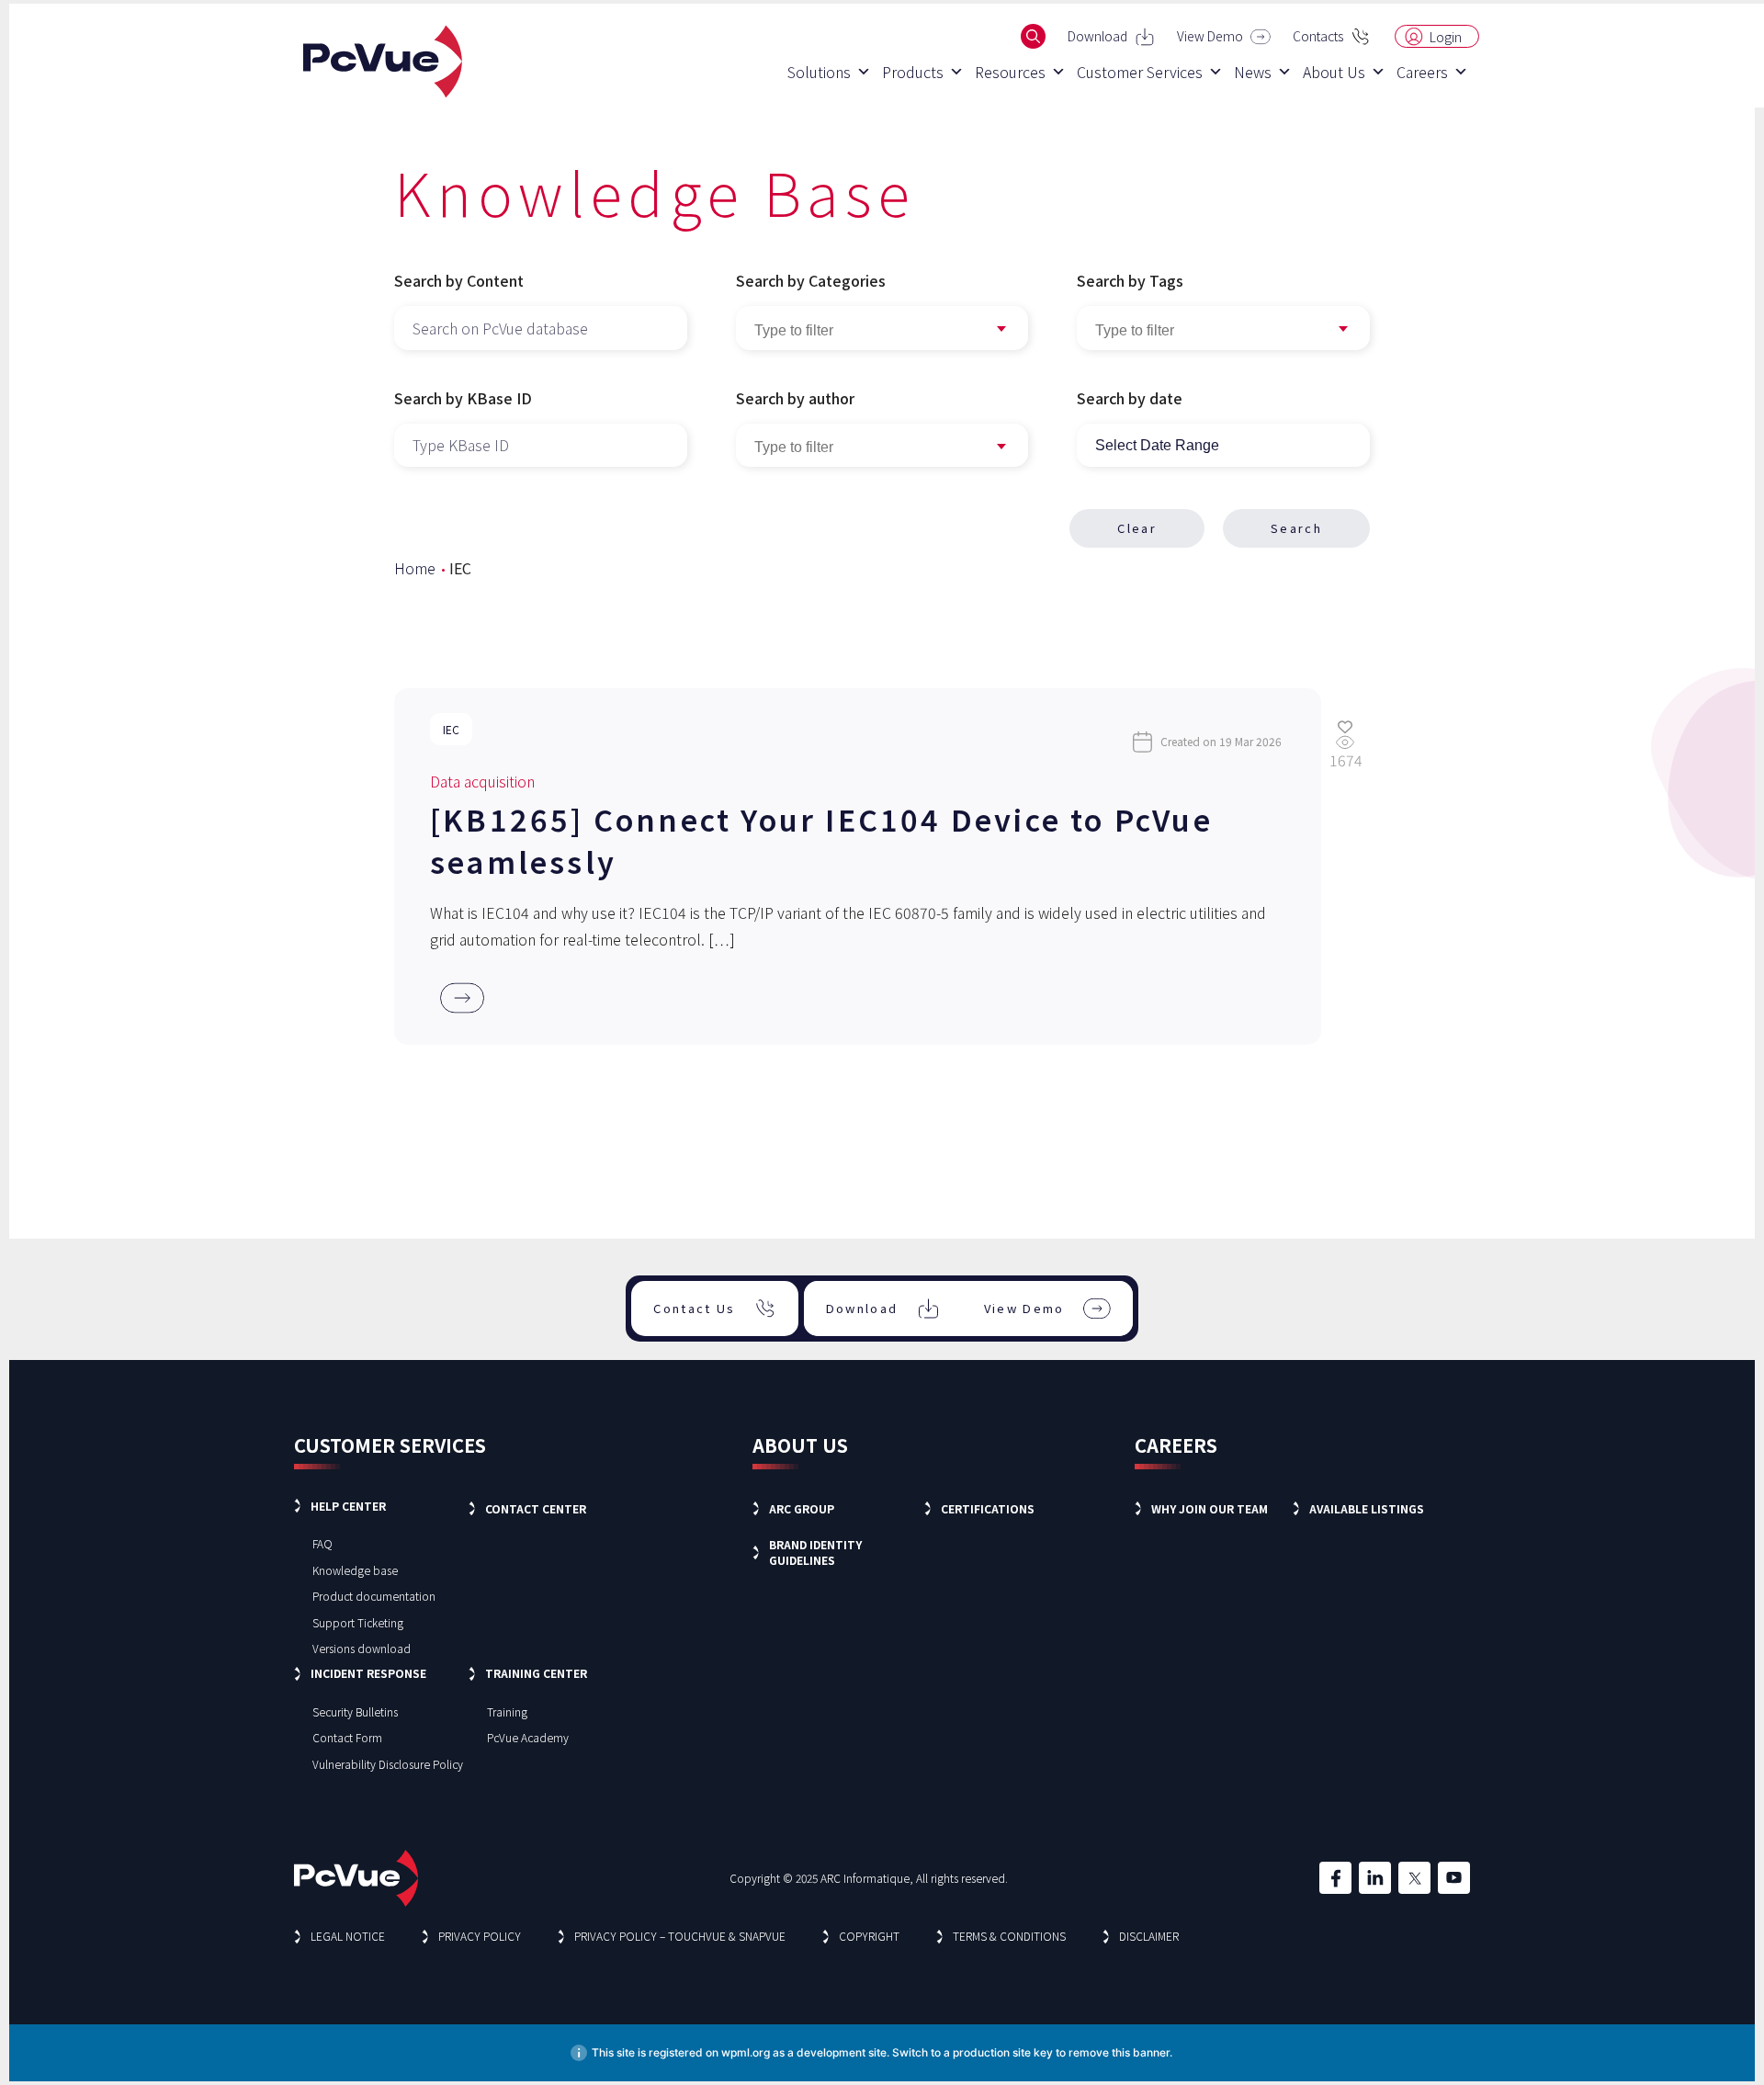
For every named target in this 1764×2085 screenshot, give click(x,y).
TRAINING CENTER (536, 1673)
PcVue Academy (528, 1737)
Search (1296, 528)
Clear (1137, 528)
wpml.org (746, 2052)
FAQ (322, 1543)
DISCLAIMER (1149, 1936)
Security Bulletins (355, 1711)
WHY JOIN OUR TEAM (1210, 1508)
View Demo (1210, 36)
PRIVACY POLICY (480, 1936)
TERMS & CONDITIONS (1009, 1936)
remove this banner (1119, 2052)
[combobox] (1223, 328)
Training (507, 1711)
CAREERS (1176, 1445)
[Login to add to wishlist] (1345, 726)
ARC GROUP (802, 1508)
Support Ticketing (358, 1622)
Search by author (795, 398)
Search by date (1130, 398)
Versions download (362, 1648)
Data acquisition (482, 781)
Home (415, 568)
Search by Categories (811, 280)
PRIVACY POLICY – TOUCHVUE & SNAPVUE (680, 1936)
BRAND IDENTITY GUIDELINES (815, 1552)
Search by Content (459, 280)
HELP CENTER (348, 1506)
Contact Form (347, 1737)
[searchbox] (1223, 331)
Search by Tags (1130, 280)
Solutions (819, 72)
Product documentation (374, 1596)
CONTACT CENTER (536, 1508)
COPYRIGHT (869, 1936)
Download (1097, 36)
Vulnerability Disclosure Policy (388, 1764)
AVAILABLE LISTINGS (1367, 1508)
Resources (1010, 72)
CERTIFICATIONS (988, 1508)
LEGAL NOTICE (348, 1936)
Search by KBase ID (463, 398)
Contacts (1318, 36)
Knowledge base (355, 1570)
